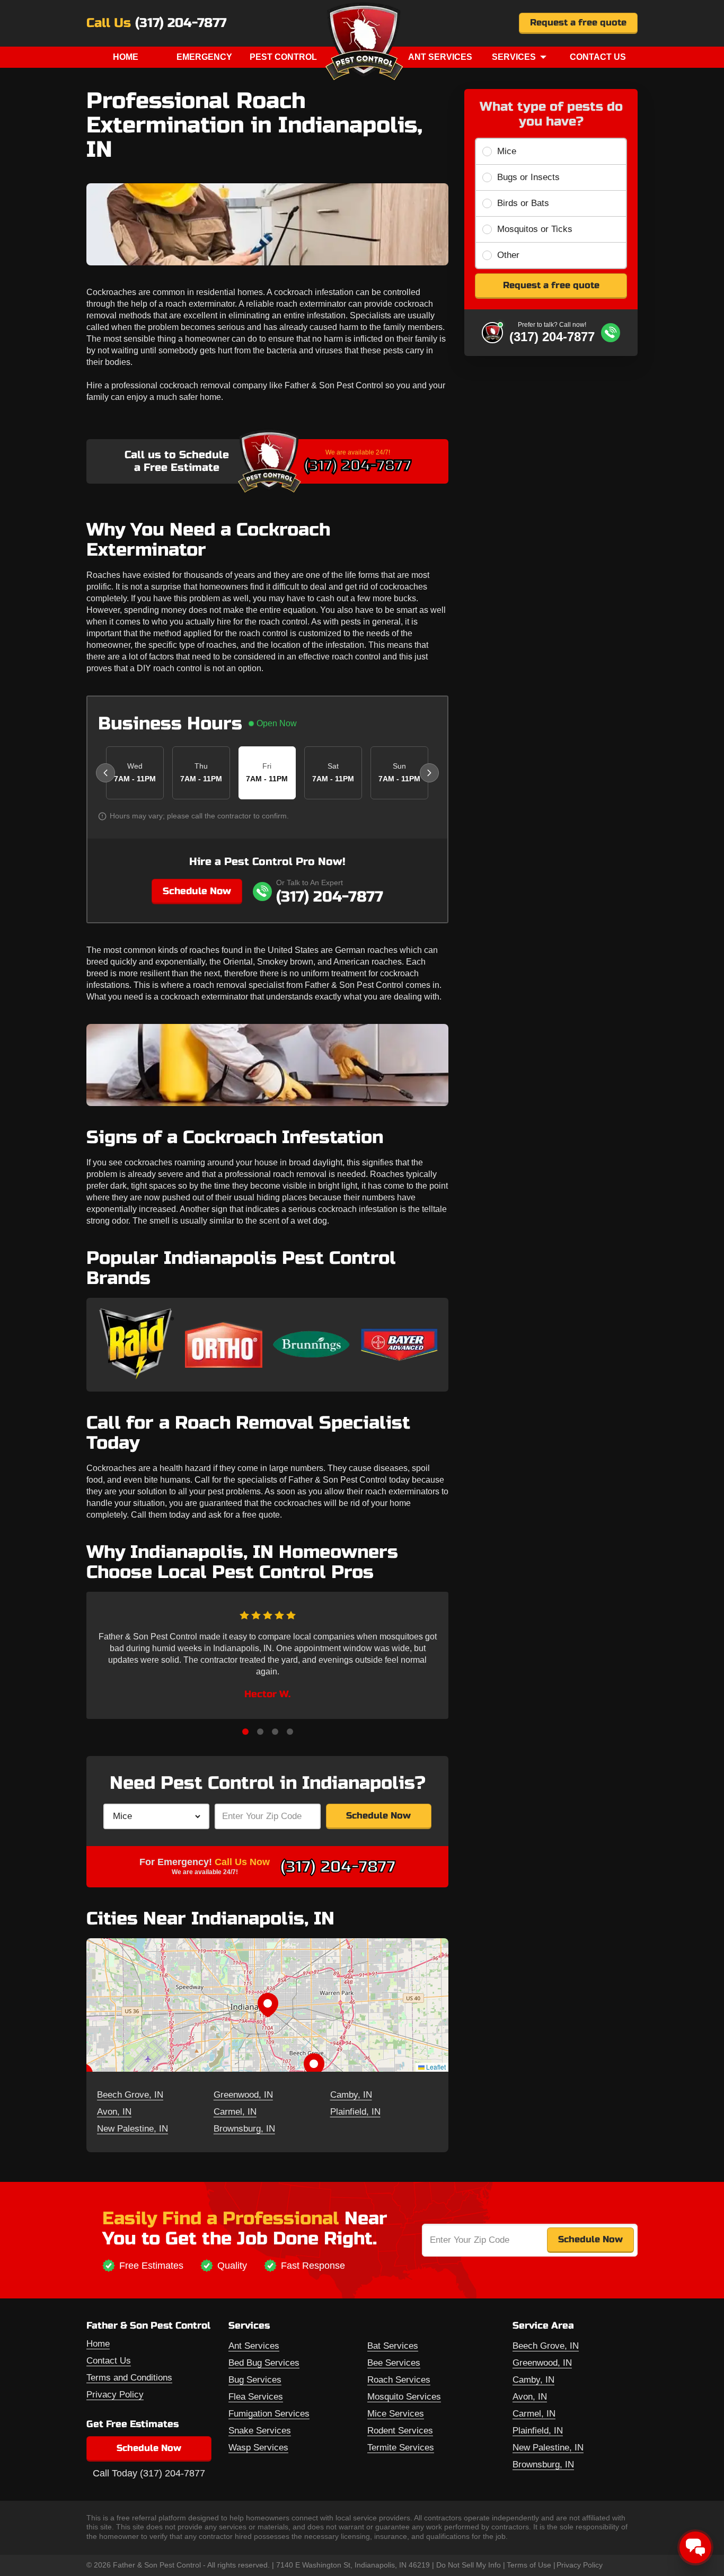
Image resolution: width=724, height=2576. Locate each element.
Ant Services (440, 57)
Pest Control (283, 57)
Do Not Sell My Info (469, 2565)
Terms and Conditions (129, 2378)
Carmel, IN (235, 2112)
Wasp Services (258, 2448)
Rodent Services (400, 2431)
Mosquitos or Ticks (535, 229)
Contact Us (598, 57)
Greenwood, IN (243, 2095)
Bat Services (393, 2346)
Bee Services (394, 2363)
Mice (507, 151)
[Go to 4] (290, 1732)
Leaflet (435, 2067)
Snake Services (260, 2431)
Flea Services (256, 2397)
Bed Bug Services (264, 2363)
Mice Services (396, 2414)
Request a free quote (578, 23)
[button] (268, 2005)
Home (126, 57)
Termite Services (401, 2448)
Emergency (204, 57)
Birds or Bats (523, 203)
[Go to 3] (275, 1732)
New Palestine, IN (133, 2129)
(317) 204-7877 (181, 23)
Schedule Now (197, 891)
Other (508, 255)
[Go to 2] (260, 1732)
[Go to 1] (245, 1732)
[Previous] (105, 773)
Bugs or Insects (528, 177)
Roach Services (399, 2380)
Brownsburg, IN (244, 2129)
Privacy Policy (115, 2395)
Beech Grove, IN (130, 2095)
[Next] (429, 773)
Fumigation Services (269, 2414)
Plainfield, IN (355, 2112)
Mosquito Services (404, 2397)
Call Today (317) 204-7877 (149, 2473)
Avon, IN (114, 2112)
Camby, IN (351, 2095)
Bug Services (255, 2380)
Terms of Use (529, 2565)
